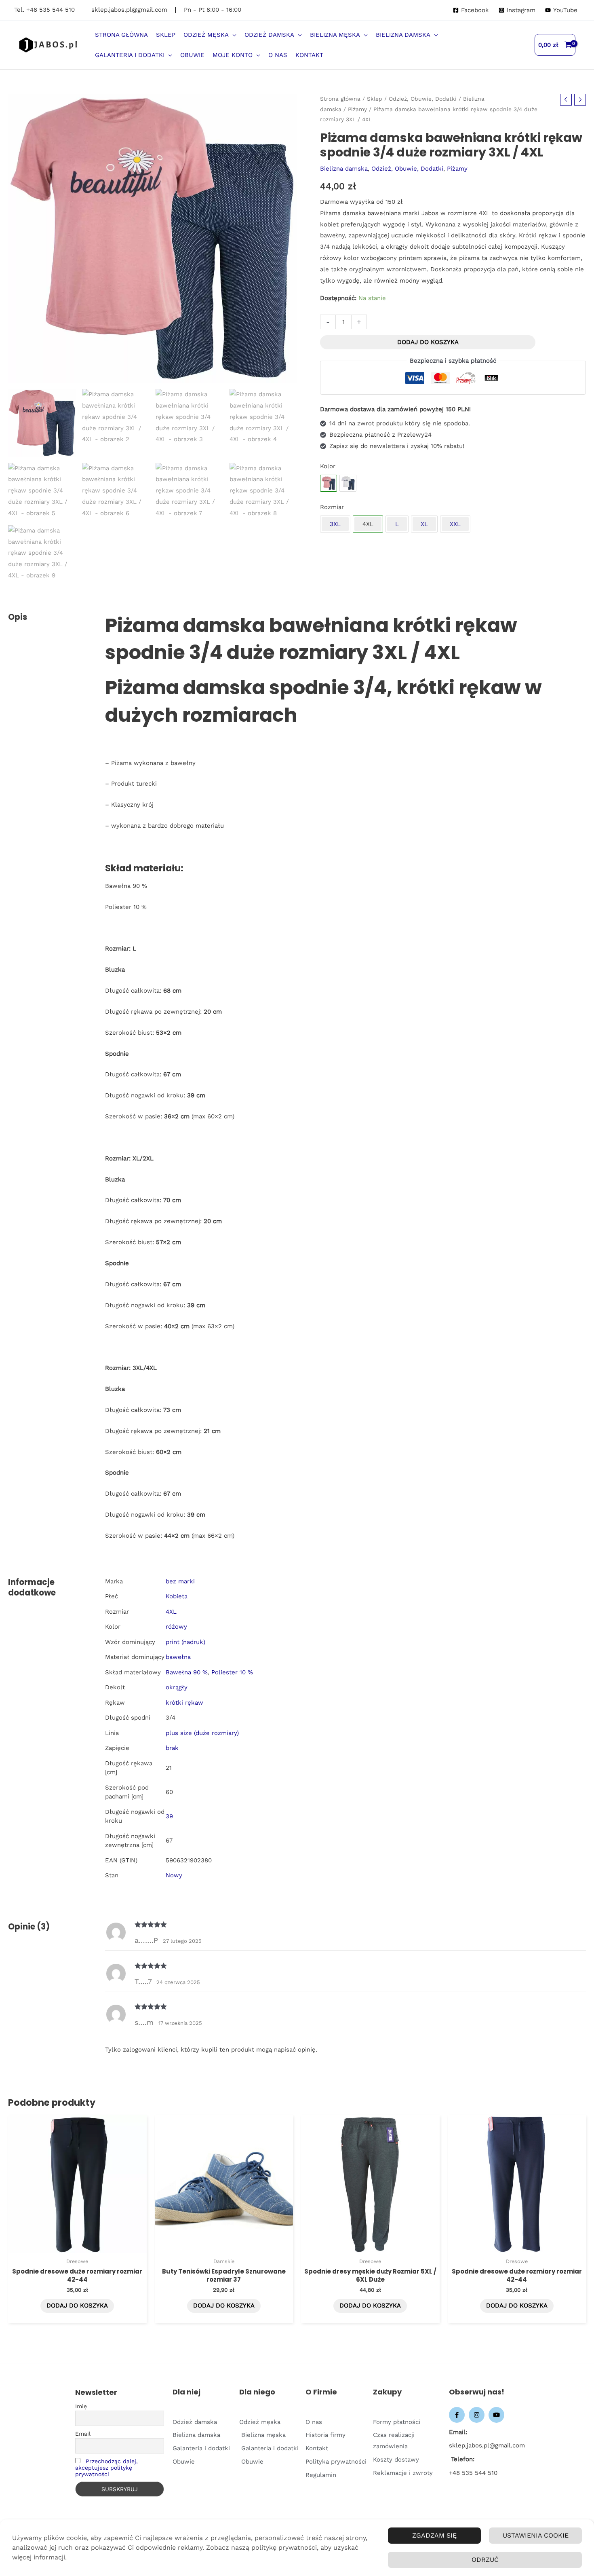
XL (424, 524)
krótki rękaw (184, 1703)
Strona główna (340, 99)
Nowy (174, 1875)
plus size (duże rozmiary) (202, 1733)
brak (172, 1748)
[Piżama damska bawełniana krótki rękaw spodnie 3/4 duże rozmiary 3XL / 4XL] (348, 483)
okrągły (177, 1687)
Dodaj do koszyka (428, 342)
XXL (455, 524)
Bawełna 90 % (187, 1672)
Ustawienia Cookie (536, 2535)
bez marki (180, 1581)
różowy (176, 1627)
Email (83, 2434)
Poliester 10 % (232, 1672)
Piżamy (357, 109)
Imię (81, 2406)
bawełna (178, 1657)
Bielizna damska (344, 169)
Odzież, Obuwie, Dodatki (423, 99)
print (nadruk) (185, 1642)
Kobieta (177, 1596)
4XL (171, 1612)
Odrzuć (485, 2560)
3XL (335, 524)
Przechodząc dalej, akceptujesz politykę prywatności (106, 2468)
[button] (233, 35)
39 (169, 1816)
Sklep (375, 99)
